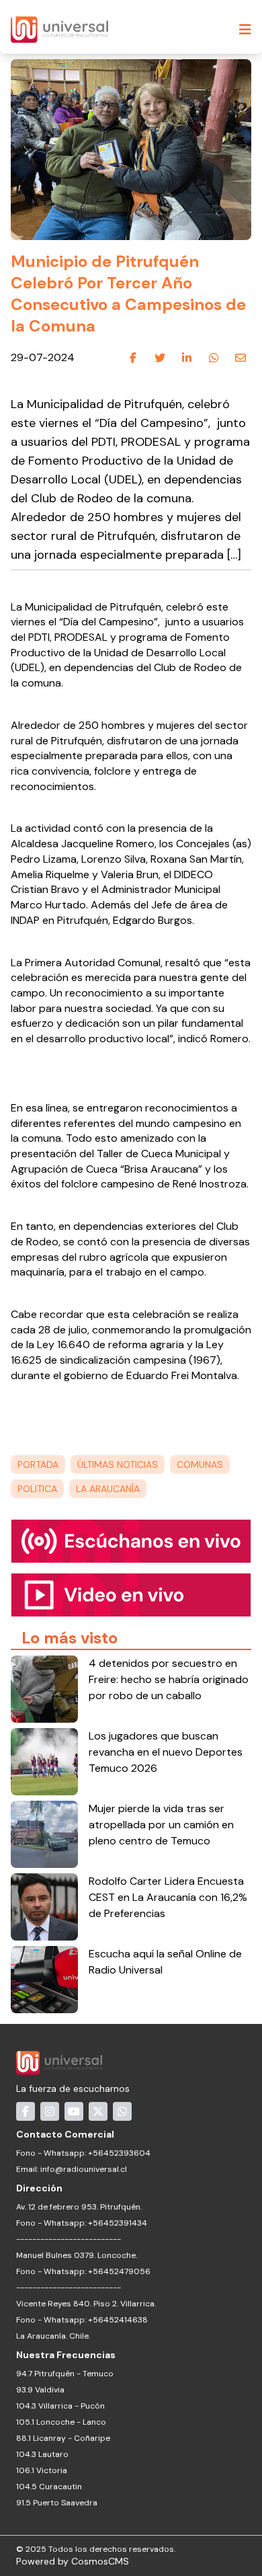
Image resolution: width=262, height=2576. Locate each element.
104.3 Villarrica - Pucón (60, 2406)
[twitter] (160, 358)
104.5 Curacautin (49, 2487)
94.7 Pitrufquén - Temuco (65, 2374)
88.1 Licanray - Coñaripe (63, 2438)
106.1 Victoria (42, 2470)
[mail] (241, 358)
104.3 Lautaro (42, 2454)
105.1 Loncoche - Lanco (61, 2422)
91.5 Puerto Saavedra (57, 2503)
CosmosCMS (100, 2561)
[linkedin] (187, 358)
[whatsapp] (214, 358)
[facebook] (133, 358)
